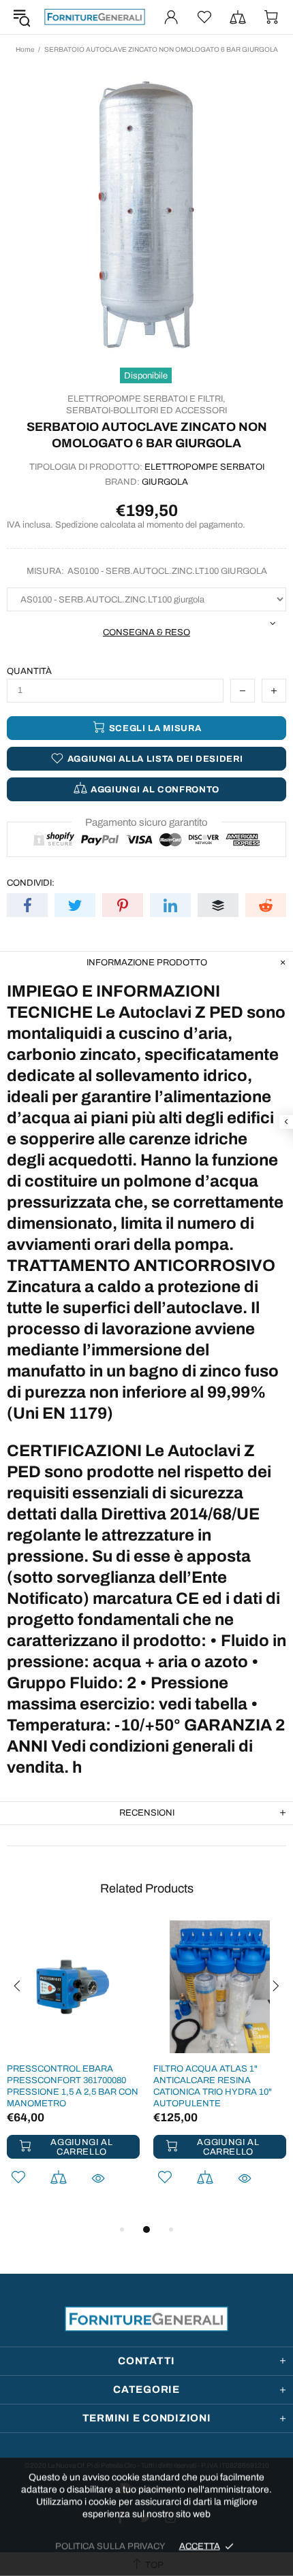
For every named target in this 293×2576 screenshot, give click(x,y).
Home (25, 49)
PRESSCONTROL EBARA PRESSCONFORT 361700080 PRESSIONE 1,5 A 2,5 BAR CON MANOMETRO (73, 2086)
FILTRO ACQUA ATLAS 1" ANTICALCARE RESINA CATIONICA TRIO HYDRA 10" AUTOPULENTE (213, 2086)
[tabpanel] (73, 2071)
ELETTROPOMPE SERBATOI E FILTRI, (146, 399)
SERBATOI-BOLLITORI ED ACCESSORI (146, 410)
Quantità (29, 671)
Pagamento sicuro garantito (146, 822)
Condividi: (31, 883)
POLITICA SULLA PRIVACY (110, 2546)
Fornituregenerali (95, 17)
